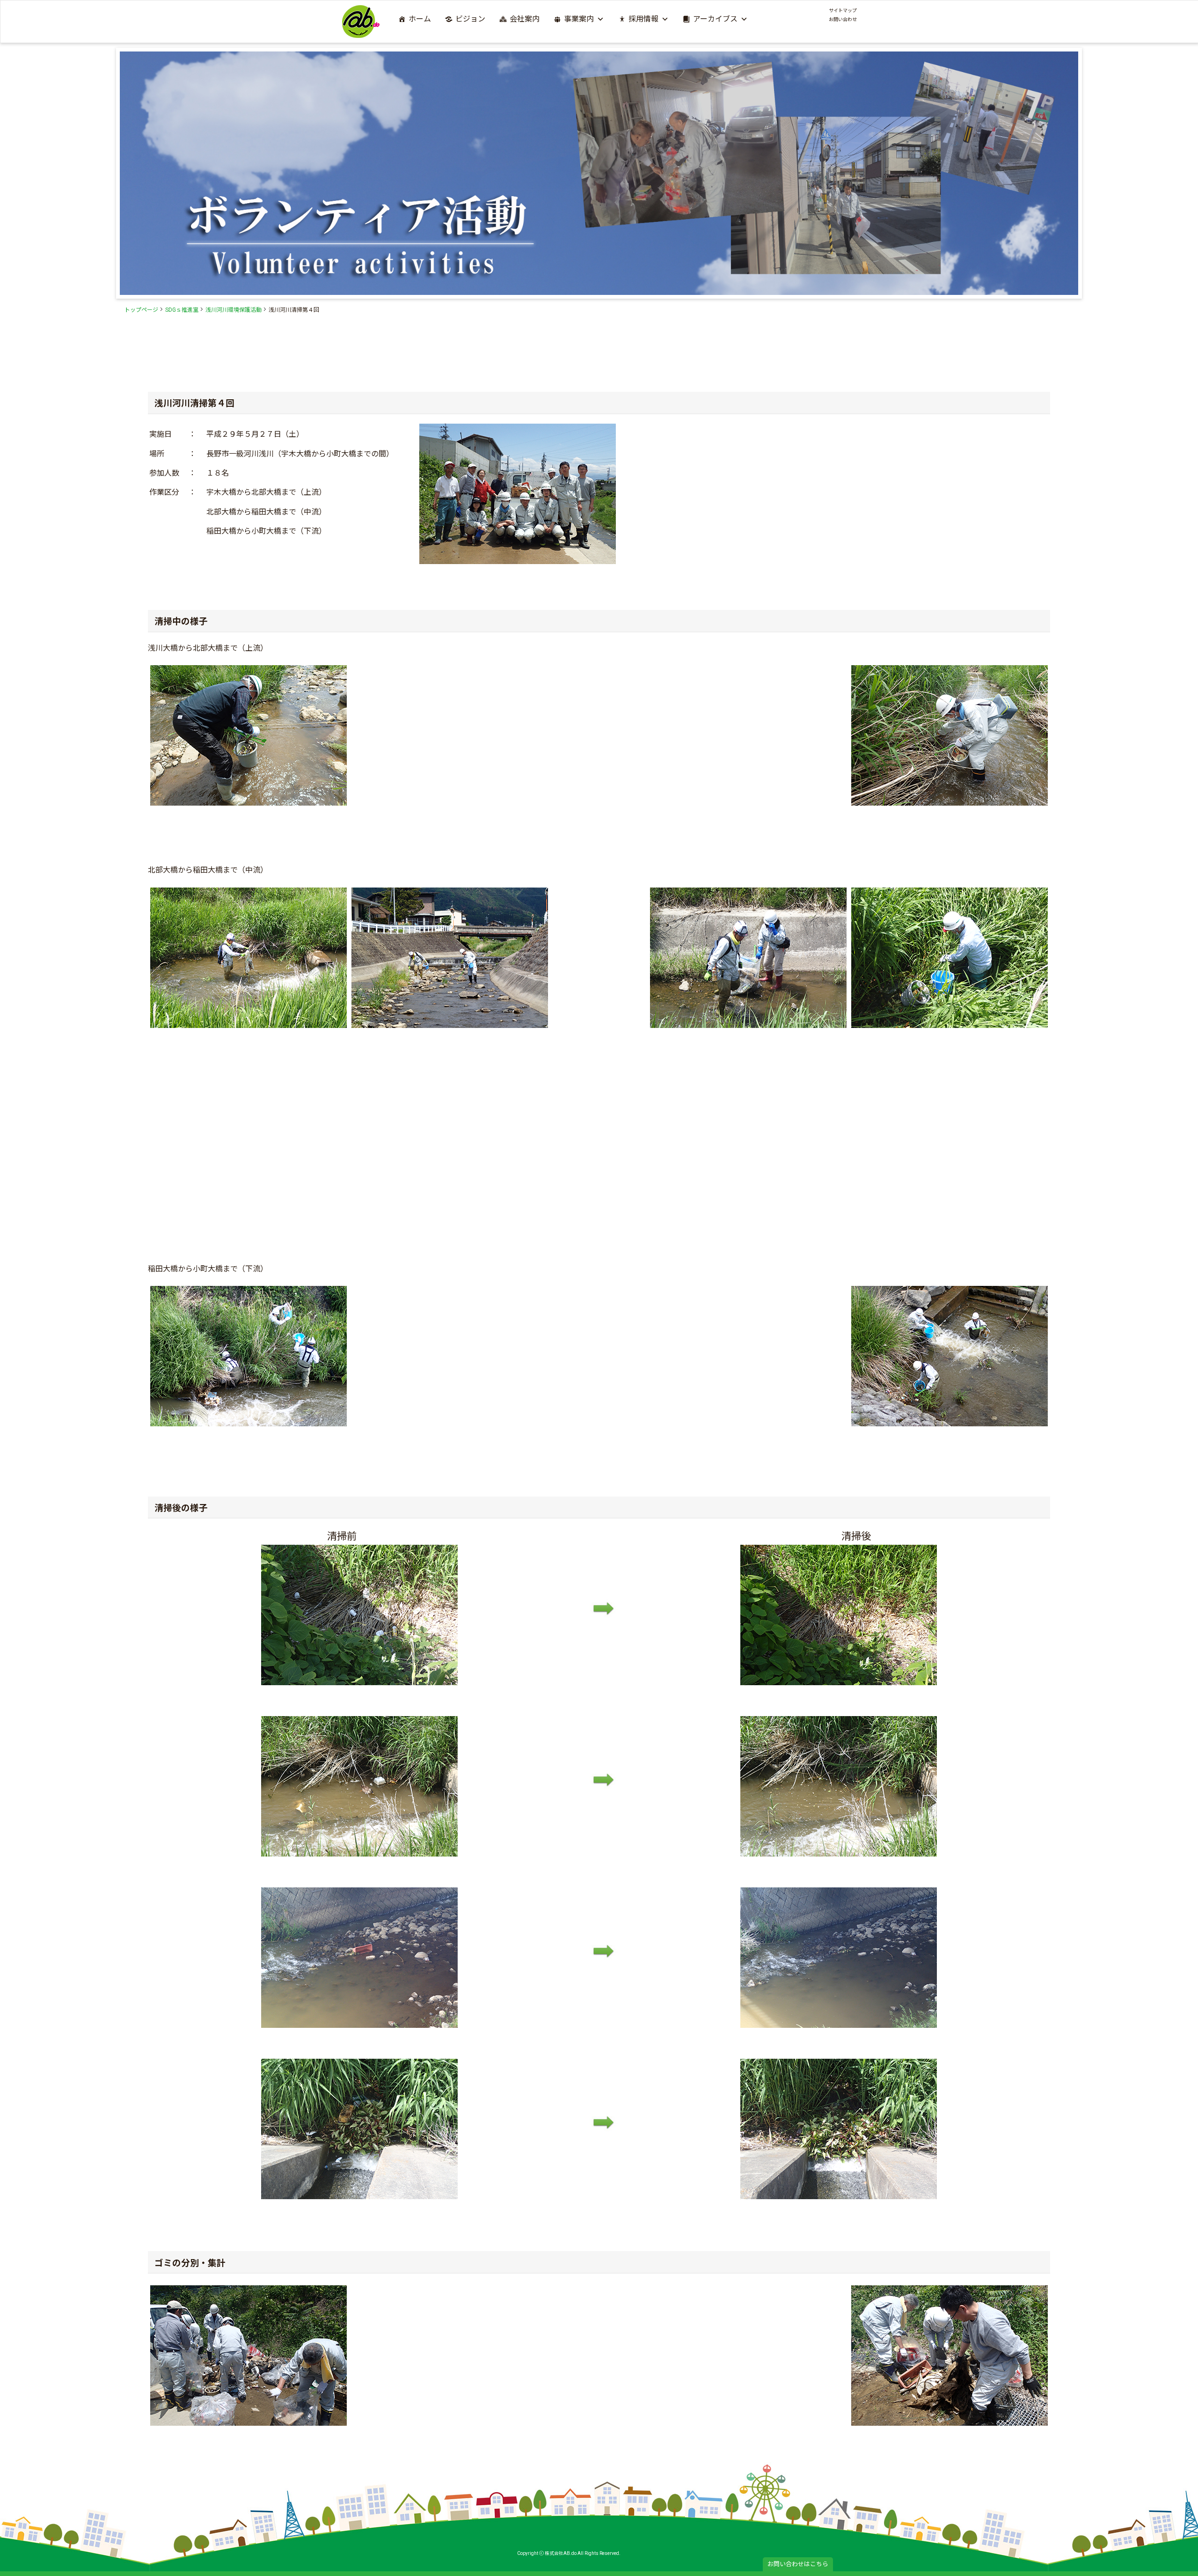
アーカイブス (715, 19)
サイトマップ (843, 11)
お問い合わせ (843, 19)
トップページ (141, 310)
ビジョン (470, 19)
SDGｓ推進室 (182, 310)
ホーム (420, 19)
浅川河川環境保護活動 (234, 310)
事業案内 (579, 19)
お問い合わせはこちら (798, 2564)
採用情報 (643, 19)
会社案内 (525, 19)
